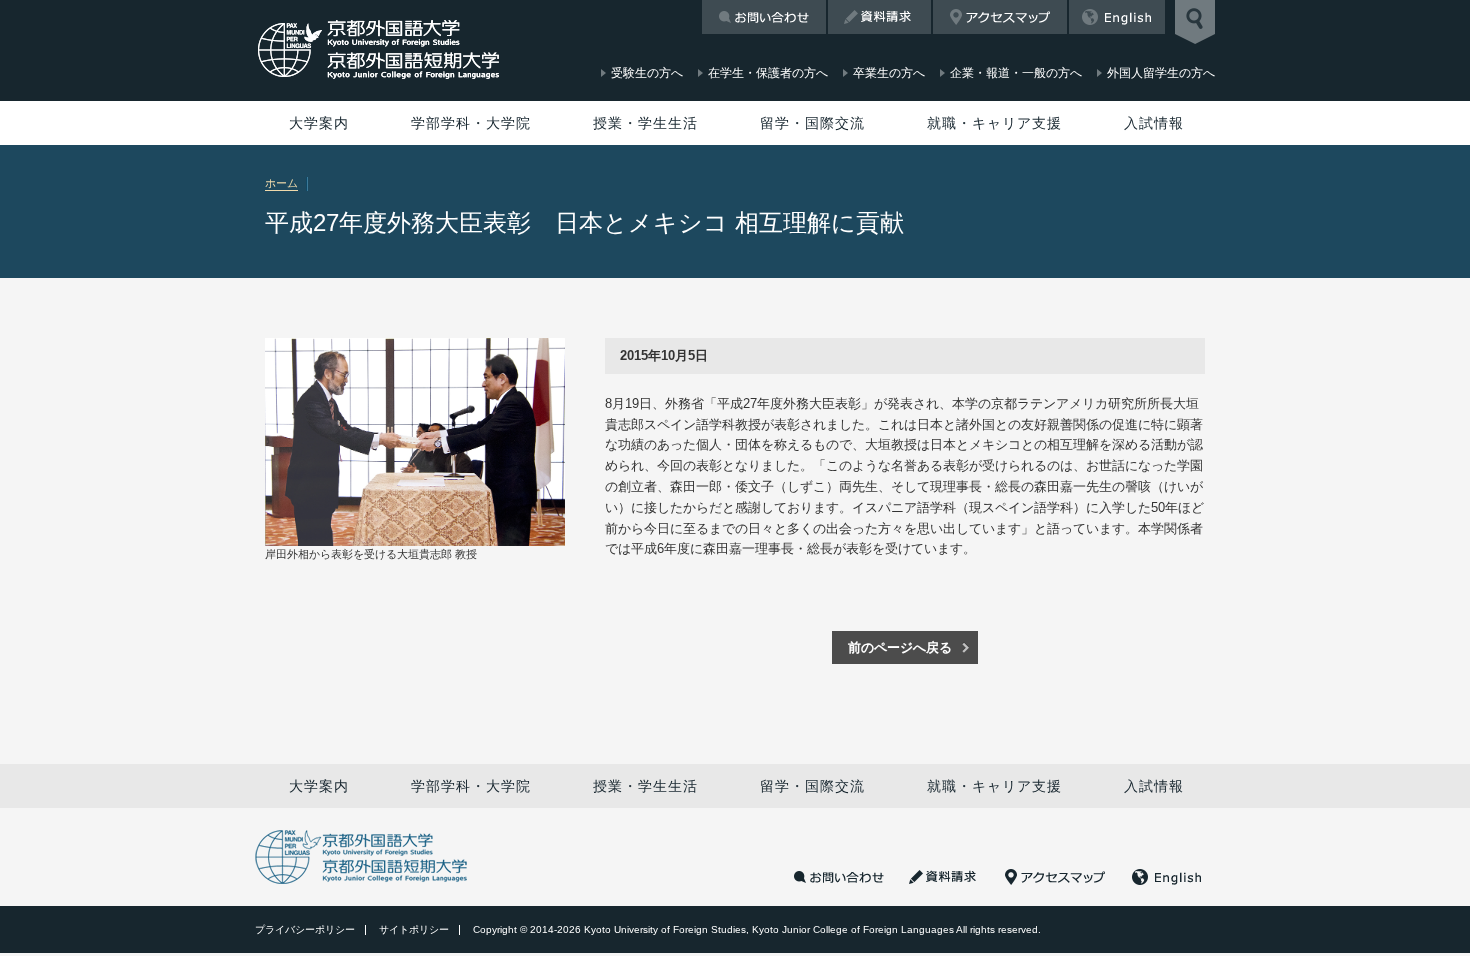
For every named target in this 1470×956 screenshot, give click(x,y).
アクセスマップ (1000, 17)
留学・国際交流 (812, 123)
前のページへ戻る (900, 647)
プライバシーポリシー (305, 929)
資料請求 (879, 17)
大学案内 (319, 123)
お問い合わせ (764, 17)
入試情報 (1154, 123)
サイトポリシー (414, 929)
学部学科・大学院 (471, 123)
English (1117, 17)
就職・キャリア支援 (994, 123)
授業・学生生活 (645, 123)
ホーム (281, 183)
